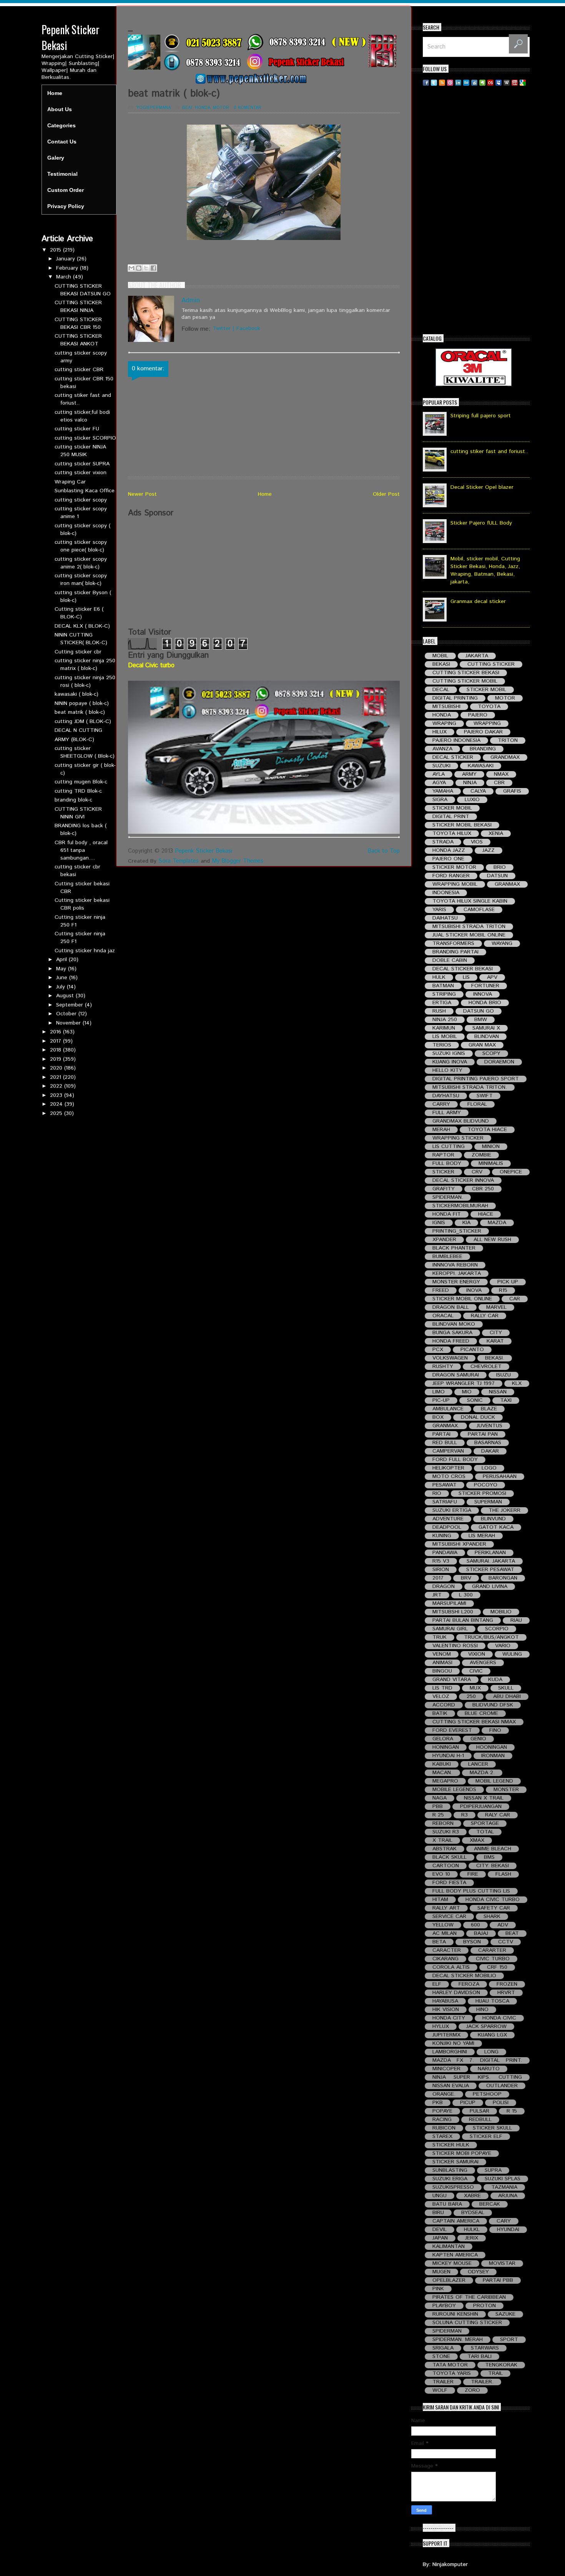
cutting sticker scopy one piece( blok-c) (81, 546)
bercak (490, 2204)
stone (441, 2357)
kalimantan (449, 2247)
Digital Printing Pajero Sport (476, 1079)
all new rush (492, 1240)
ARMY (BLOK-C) (74, 740)
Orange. (444, 2094)
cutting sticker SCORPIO (85, 438)
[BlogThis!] (139, 268)
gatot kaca (496, 1527)
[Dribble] (450, 82)
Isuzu (504, 1375)
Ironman (493, 1756)
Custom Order (66, 190)
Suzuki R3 (446, 1832)
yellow (443, 1925)
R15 (503, 1290)
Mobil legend (494, 1781)
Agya (439, 783)
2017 (56, 1041)
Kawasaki (481, 766)
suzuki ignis (449, 1054)
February (68, 268)
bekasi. (495, 1358)
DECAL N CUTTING (78, 730)
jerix (472, 2238)
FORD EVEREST (452, 1730)
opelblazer (449, 2280)
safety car (494, 1908)
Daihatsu (445, 918)
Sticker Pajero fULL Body (481, 523)
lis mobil (445, 1037)
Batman (443, 986)
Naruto (489, 2069)
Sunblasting (450, 2170)
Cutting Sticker (491, 664)
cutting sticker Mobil (465, 681)
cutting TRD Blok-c (78, 791)
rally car (485, 1316)
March (65, 277)
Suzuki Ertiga (452, 1510)
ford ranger (451, 876)
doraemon (499, 1062)
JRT (437, 1595)
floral (477, 1104)
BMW (481, 1020)
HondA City (449, 2018)
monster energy (456, 1282)
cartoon (446, 1866)
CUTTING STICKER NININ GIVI (78, 813)
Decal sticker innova (463, 1181)
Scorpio (497, 1629)
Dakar (490, 1451)
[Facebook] (426, 82)
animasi (442, 1663)
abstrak (445, 1849)
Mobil (440, 656)
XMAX (477, 1840)
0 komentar (248, 108)
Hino (482, 2010)
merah (441, 1130)
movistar (502, 2264)
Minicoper (446, 2069)
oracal (443, 1316)
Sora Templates (179, 861)
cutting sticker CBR (79, 370)
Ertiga (442, 1003)
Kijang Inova (450, 1062)
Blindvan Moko (454, 1324)
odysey (478, 2272)
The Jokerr (504, 1510)
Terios (442, 1045)
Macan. (442, 1773)
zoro (472, 2390)
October (67, 1014)
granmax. (446, 1426)
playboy (444, 2306)
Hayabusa (445, 2001)
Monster (506, 1790)
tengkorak (501, 2365)
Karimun (444, 1028)
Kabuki (442, 1764)
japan (440, 2238)
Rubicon (444, 2128)
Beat (187, 108)
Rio (437, 1494)
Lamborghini (450, 2052)
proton (484, 2306)
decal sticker (453, 757)
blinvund (493, 1519)
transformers (453, 944)
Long (491, 2052)
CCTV (506, 1942)
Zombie (481, 1155)
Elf (437, 1984)
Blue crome (481, 1714)
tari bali (479, 2357)
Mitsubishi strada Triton (469, 927)
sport (509, 2340)
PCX (438, 1350)
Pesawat (445, 1485)
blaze (489, 1409)
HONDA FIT (447, 1214)
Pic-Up (441, 1400)
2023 (57, 1095)
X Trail (442, 1840)
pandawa (445, 1553)
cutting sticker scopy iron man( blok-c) (81, 580)
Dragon (444, 1587)
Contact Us (62, 142)
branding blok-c (73, 800)
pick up (508, 1282)
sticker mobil (486, 690)
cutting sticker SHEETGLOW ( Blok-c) (85, 752)
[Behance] (466, 82)
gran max (482, 1045)
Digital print (451, 817)
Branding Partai (455, 952)
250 (471, 1697)
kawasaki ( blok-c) (76, 694)
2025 (57, 1113)
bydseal (473, 2213)
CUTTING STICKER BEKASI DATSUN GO (83, 290)
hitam (440, 1900)
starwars (485, 2348)
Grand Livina (490, 1587)
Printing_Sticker (457, 1231)
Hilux (440, 732)
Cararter (492, 1950)
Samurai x (486, 1028)
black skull (450, 1857)
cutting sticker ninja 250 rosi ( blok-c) (85, 681)
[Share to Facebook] (153, 268)
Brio (500, 867)
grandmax (505, 757)
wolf (440, 2390)
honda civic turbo (493, 1900)
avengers (483, 1663)
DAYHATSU (446, 1096)
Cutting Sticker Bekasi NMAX (474, 1722)
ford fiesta (449, 1883)
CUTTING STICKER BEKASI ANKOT (78, 340)
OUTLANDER (502, 2086)
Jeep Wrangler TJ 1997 (464, 1384)
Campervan (448, 1451)
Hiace (486, 1214)
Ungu (440, 2196)
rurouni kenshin (455, 2314)
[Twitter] (434, 82)
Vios (477, 842)
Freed (441, 1290)
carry (441, 1104)
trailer (443, 2382)
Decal (441, 690)
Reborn (443, 1824)
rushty (443, 1367)
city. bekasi (493, 1866)
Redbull (480, 2120)
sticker (443, 1172)
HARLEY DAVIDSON (456, 1993)
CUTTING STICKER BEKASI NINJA (78, 307)
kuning (442, 1536)
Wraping (444, 724)
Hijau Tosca (492, 2001)
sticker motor (454, 867)
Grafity (444, 1189)
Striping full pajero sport (481, 416)
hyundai (508, 2230)
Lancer (478, 1764)
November (69, 1023)
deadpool (447, 1527)
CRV (477, 1172)
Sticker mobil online (462, 1299)
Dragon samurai (456, 1375)
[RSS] (442, 82)
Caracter (447, 1950)
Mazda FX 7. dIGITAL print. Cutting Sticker (477, 2060)
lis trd (442, 1688)
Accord (444, 1705)
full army (447, 1113)
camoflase (479, 910)
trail (495, 2374)
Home (55, 93)
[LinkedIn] (458, 82)
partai (441, 1434)
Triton (508, 741)
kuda (495, 1680)
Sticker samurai (455, 2162)
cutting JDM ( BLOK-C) (83, 721)
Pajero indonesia (456, 741)
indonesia (446, 893)
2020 (57, 1068)
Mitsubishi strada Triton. (470, 1087)
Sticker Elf (486, 2137)
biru (438, 2213)
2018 (56, 1050)
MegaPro (445, 1781)
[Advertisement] (264, 573)
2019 (56, 1059)
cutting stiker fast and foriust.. (489, 452)
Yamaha (443, 791)
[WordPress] (507, 82)
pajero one (448, 859)
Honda (203, 108)
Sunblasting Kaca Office (85, 491)
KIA (466, 1223)
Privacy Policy (66, 206)
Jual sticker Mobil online (469, 935)
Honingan (446, 1747)
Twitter (222, 328)
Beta (439, 1942)
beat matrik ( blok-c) (80, 712)
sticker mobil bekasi (462, 825)
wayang (502, 944)
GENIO (478, 1739)
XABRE (472, 2196)
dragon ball (451, 1307)
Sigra (440, 800)
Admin (191, 300)
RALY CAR (498, 1815)
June (63, 978)
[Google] (523, 82)
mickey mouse (452, 2264)
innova (483, 994)
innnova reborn (455, 1265)
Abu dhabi (507, 1697)
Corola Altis (451, 1967)
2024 (57, 1104)
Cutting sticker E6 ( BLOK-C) (79, 613)
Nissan (498, 1392)
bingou (442, 1671)
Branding (483, 749)
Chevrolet (486, 1367)
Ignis (439, 1223)
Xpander (444, 1240)
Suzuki (441, 766)
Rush (439, 1011)
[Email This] (131, 268)
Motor (221, 108)
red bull (445, 1443)
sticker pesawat (490, 1570)
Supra (493, 2170)
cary (504, 2221)
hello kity (447, 1071)
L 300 (466, 1595)
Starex (442, 2137)
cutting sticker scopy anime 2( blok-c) (81, 563)
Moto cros (449, 1477)
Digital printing (455, 698)
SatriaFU (445, 1502)
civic (476, 1671)
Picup (468, 2103)
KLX (517, 1384)
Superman (488, 1502)
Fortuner (485, 986)
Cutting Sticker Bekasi (466, 673)
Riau (516, 1620)
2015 (56, 250)
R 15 (512, 2111)
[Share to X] (146, 268)
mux (475, 1688)
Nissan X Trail (484, 1798)
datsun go (479, 1011)
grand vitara (452, 1680)
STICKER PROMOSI (482, 1494)
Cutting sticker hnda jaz (85, 951)
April (62, 960)
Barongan (503, 1578)
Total (485, 1832)
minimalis (491, 1164)
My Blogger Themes (238, 861)
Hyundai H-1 (448, 1756)
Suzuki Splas (503, 2179)
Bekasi (441, 664)
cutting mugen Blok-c (81, 782)
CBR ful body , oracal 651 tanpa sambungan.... (81, 850)
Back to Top (384, 851)
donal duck (478, 1417)
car (515, 1299)
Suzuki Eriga (450, 2179)
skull (506, 1688)
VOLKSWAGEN (450, 1358)
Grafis (512, 791)
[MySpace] (499, 82)
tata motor (450, 2365)
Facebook (248, 328)
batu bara (447, 2204)
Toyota (489, 707)
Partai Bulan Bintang (463, 1620)
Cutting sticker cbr (78, 652)
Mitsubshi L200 (453, 1612)
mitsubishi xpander (459, 1544)
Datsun (497, 876)
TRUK (440, 1637)
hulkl (472, 2230)
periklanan (490, 1553)
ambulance (448, 1409)
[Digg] (474, 82)
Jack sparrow (486, 2027)
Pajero (478, 715)
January (66, 259)
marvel (496, 1307)
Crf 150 (497, 1967)
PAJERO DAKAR (483, 732)
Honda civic (499, 2018)
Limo (439, 1392)
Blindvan (487, 1037)
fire (473, 1874)
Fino (495, 1730)
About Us (60, 109)
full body (447, 1164)
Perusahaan (500, 1477)
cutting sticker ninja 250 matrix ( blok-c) (85, 665)
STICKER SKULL (492, 2128)
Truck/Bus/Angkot (491, 1637)
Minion (491, 1147)
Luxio (472, 800)
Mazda (497, 1223)
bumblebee (447, 1257)
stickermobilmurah (460, 1206)
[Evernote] (482, 82)
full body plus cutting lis (471, 1891)
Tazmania (504, 2187)
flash (503, 1874)
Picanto (472, 1350)
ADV (503, 1925)
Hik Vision (446, 2010)
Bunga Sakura (452, 1333)
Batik (440, 1714)
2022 (57, 1086)
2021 (56, 1077)
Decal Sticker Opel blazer (482, 487)
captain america (456, 2221)
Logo (489, 1468)
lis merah (482, 1536)
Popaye (442, 2111)
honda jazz (449, 851)
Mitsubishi (446, 707)
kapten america (455, 2255)
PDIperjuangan (481, 1807)
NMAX (501, 774)
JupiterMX (446, 2035)
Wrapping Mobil (455, 884)
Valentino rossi (455, 1646)
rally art (446, 1908)
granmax (507, 884)
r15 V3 (441, 1561)
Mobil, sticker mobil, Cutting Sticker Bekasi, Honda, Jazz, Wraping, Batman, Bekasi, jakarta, (485, 570)
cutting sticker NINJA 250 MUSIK (80, 451)
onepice (511, 1172)
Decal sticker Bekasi (463, 969)
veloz (441, 1697)
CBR (499, 783)
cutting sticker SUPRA (82, 464)
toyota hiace (487, 1130)
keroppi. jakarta (457, 1274)
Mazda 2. (482, 1773)
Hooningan (492, 1747)
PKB (438, 2103)
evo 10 (441, 1874)
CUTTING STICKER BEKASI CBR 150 (78, 323)
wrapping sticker (458, 1138)
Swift (485, 1096)
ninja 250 (445, 1020)
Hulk (439, 977)
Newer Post (142, 494)
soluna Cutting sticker (467, 2323)
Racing (442, 2120)
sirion (441, 1570)
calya (478, 791)
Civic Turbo (493, 1959)
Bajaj (481, 1934)
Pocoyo (486, 1485)
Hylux (441, 2027)
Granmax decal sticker (478, 602)
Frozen (507, 1984)
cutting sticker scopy (81, 500)
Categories (61, 125)
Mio (467, 1392)
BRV (466, 1578)
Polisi (501, 2103)
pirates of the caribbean (469, 2297)
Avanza (442, 749)
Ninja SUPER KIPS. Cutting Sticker (477, 2077)
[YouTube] (515, 82)
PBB (438, 1807)
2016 (56, 1032)
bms (489, 1857)
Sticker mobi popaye (462, 2154)
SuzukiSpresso (453, 2187)
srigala (443, 2348)
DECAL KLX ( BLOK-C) (82, 626)
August (66, 996)
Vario (503, 1646)
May (62, 969)
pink (438, 2289)
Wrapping (487, 724)
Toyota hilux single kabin (470, 901)
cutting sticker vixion (81, 473)
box (438, 1417)
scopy (491, 1054)
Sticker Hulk (451, 2145)
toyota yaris (452, 2374)
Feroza (469, 1984)
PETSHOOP (487, 2094)
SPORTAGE (485, 1824)
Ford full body (455, 1460)
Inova (474, 1290)
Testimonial (62, 174)
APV (492, 977)
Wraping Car (70, 482)
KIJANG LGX (492, 2035)
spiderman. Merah (458, 2340)
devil (440, 2230)
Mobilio (501, 1612)
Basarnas (488, 1443)
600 (475, 1925)
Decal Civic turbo (151, 666)
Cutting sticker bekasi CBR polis (82, 904)
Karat (495, 1341)
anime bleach (493, 1849)
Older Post (386, 494)
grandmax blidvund (461, 1121)
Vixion (477, 1654)
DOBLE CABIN (450, 961)
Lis (466, 977)
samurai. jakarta (491, 1561)
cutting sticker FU (77, 429)
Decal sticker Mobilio (464, 1976)
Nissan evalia (451, 2086)
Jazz (489, 851)
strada (443, 842)
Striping (444, 994)
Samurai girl (450, 1629)
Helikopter (448, 1468)
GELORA (443, 1739)
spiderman (447, 2331)
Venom (442, 1654)
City (496, 1333)
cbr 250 (483, 1189)
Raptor (443, 1155)
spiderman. (448, 1197)
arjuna (508, 2196)
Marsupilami (449, 1604)
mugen (441, 2272)
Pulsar (479, 2111)
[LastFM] (490, 82)
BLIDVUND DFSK (493, 1705)
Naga (440, 1798)
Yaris (439, 910)
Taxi (506, 1400)
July (61, 987)
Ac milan (445, 1934)
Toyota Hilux (452, 834)
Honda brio (485, 1003)
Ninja (470, 783)
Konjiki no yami (453, 2044)
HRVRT (506, 1993)
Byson (472, 1942)
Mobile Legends (454, 1790)
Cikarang (445, 1959)
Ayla (439, 774)
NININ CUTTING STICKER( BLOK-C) (81, 639)
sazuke (505, 2314)
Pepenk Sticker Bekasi (204, 851)
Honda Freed (451, 1341)
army (469, 774)
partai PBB (498, 2280)
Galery (56, 158)
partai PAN (483, 1434)
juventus (489, 1426)
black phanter (454, 1248)
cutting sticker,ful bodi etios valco (82, 416)
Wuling (512, 1654)
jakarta (477, 656)
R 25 (438, 1815)
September (71, 1005)
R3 (464, 1815)
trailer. (482, 2382)
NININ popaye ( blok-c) (82, 703)
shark (492, 1917)
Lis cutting (449, 1147)
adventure (448, 1519)
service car (449, 1917)
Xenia (496, 834)
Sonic (475, 1400)
